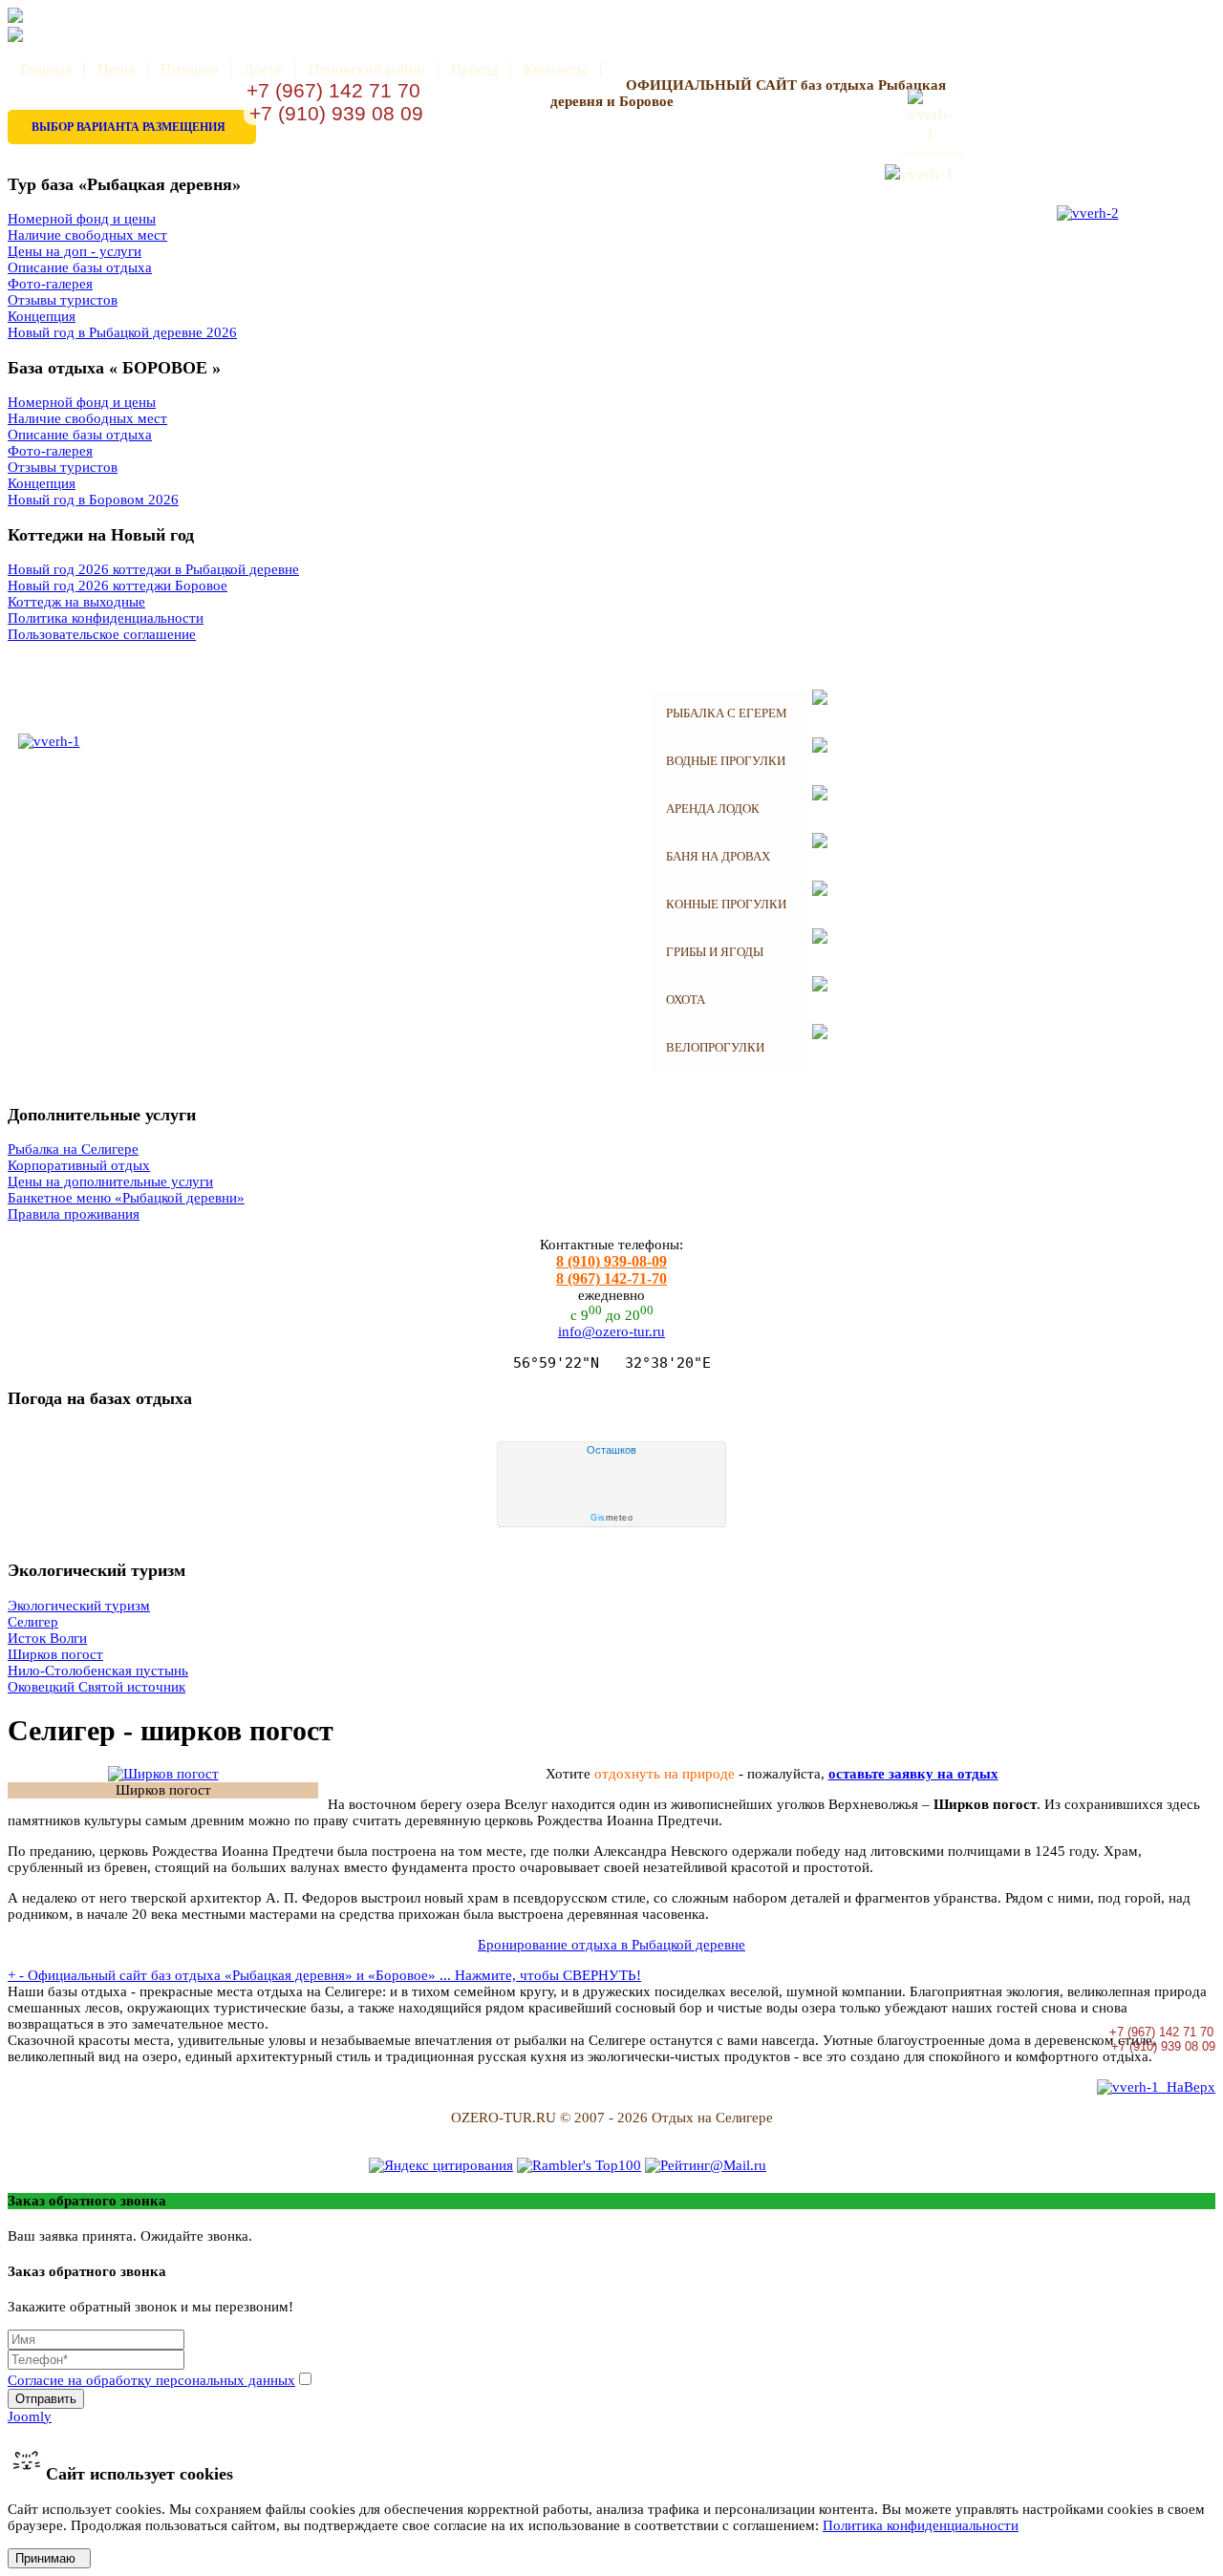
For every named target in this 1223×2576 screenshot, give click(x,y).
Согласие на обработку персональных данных (151, 2380)
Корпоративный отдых (79, 1165)
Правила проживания (74, 1214)
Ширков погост (55, 1654)
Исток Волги (47, 1638)
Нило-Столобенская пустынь (98, 1671)
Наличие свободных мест (87, 235)
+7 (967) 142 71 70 (333, 90)
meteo (611, 1518)
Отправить (46, 2399)
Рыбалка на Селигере (73, 1149)
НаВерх (1187, 2087)
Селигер (33, 1622)
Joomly (30, 2416)
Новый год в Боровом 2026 (93, 500)
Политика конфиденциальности (106, 618)
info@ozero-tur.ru (611, 1331)
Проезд (474, 69)
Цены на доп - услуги (75, 251)
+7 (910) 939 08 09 (333, 113)
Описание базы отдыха (80, 267)
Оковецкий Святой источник (97, 1687)
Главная (46, 69)
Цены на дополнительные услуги (110, 1182)
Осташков (611, 1450)
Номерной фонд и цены (82, 219)
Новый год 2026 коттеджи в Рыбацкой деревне (153, 569)
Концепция (42, 316)
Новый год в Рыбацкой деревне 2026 (122, 332)
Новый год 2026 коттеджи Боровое (118, 585)
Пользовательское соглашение (102, 634)
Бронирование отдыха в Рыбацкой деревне (611, 1945)
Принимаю (49, 2558)
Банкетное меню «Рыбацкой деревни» (126, 1198)
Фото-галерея (50, 284)
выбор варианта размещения (129, 127)
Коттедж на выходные (76, 602)
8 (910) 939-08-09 (611, 1261)
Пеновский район (367, 69)
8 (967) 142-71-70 (611, 1278)
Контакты (556, 69)
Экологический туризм (79, 1606)
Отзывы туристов (63, 300)
